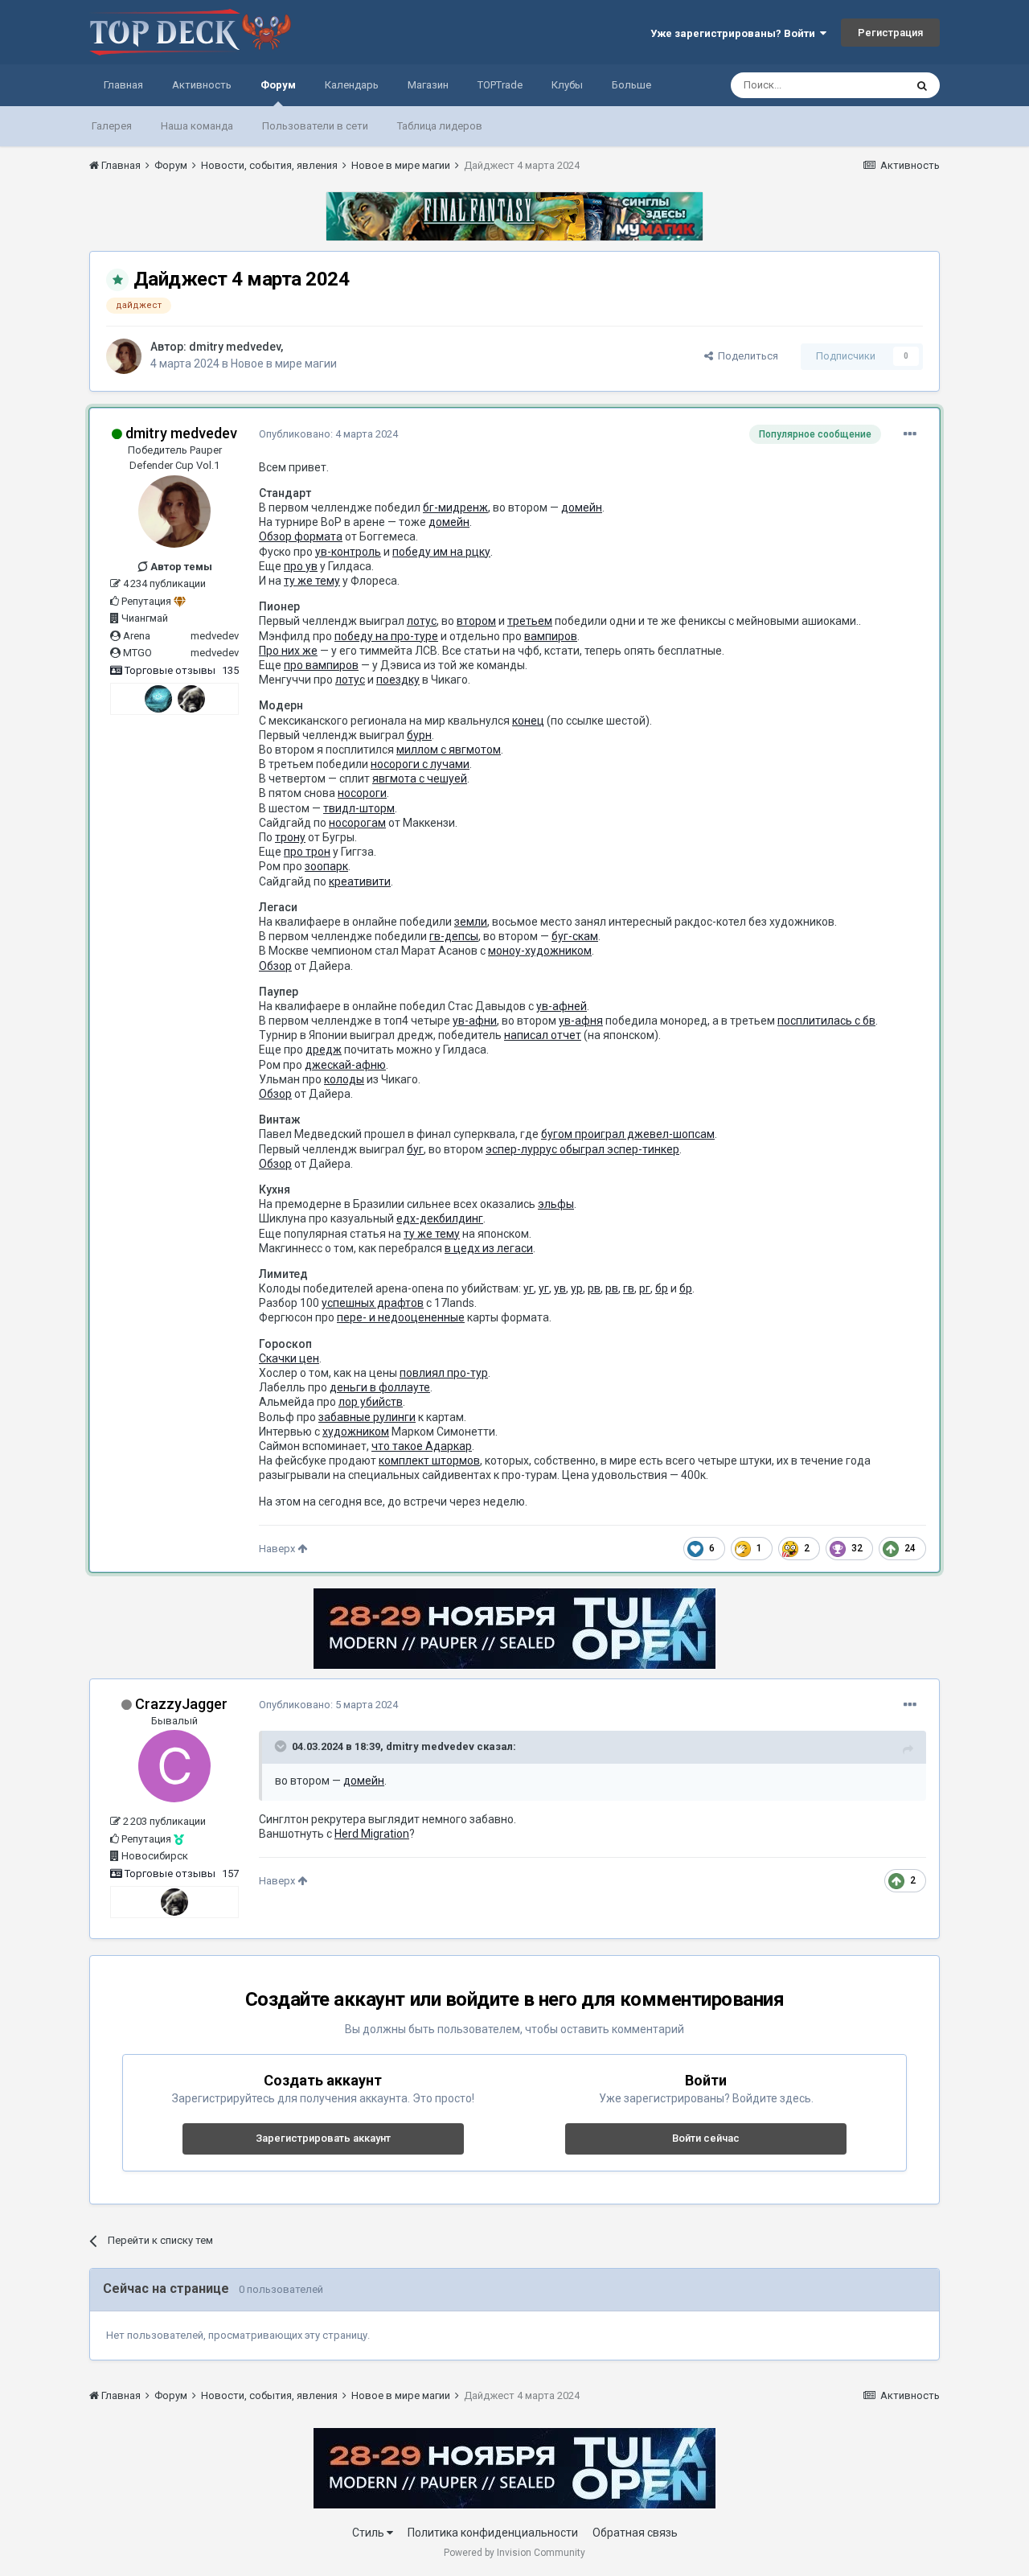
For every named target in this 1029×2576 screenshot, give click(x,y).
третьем (530, 621)
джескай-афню (345, 1065)
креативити (360, 881)
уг (529, 1288)
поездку (398, 680)
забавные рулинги (367, 1417)
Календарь (352, 85)
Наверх (278, 1549)
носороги (362, 793)
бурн (419, 735)
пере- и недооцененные (401, 1317)
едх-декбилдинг (440, 1218)
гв (629, 1288)
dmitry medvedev (235, 347)
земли (471, 922)
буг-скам (575, 936)
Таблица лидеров (440, 126)
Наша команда (197, 126)
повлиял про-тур (444, 1373)
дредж (324, 1050)
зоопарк (326, 866)
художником (356, 1432)
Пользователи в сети (315, 126)
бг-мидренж (455, 507)
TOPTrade (500, 85)
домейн (582, 507)
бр (662, 1288)
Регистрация (890, 33)
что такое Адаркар (422, 1446)
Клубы (567, 85)
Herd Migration (372, 1834)
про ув (301, 566)
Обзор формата (301, 536)
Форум (278, 85)
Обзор (275, 966)
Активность (202, 85)
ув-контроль (348, 552)
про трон (307, 852)
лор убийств (371, 1402)
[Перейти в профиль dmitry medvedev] (124, 356)
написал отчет (543, 1035)
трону (290, 837)
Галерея (112, 126)
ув (560, 1288)
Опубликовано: (328, 434)
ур (577, 1288)
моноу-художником (540, 951)
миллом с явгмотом (449, 750)
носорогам (357, 823)
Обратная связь (635, 2533)
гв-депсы (454, 936)
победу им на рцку (441, 552)
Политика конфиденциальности (493, 2533)
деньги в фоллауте (380, 1387)
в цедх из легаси (489, 1248)
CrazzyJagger (181, 1704)
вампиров (551, 636)
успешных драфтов (373, 1303)
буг (415, 1149)
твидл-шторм (359, 808)
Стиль (369, 2533)
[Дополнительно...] (910, 434)
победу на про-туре (386, 636)
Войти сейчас (706, 2138)
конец (528, 721)
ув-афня (581, 1021)
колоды (344, 1079)
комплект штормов (429, 1461)
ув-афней (562, 1006)
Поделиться (746, 356)
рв (594, 1288)
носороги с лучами (420, 764)
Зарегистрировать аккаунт (323, 2138)
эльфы (556, 1204)
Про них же (288, 651)
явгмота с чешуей (420, 779)
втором (476, 621)
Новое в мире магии (284, 364)
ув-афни (475, 1021)
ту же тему (312, 581)
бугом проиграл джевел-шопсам (628, 1134)
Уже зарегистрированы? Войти (735, 33)
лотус (422, 621)
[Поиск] (922, 85)
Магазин (428, 85)
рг (645, 1288)
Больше (631, 85)
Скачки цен (289, 1358)
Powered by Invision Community (514, 2553)
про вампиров (321, 665)
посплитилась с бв (826, 1021)
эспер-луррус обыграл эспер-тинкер (582, 1149)
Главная (123, 85)
